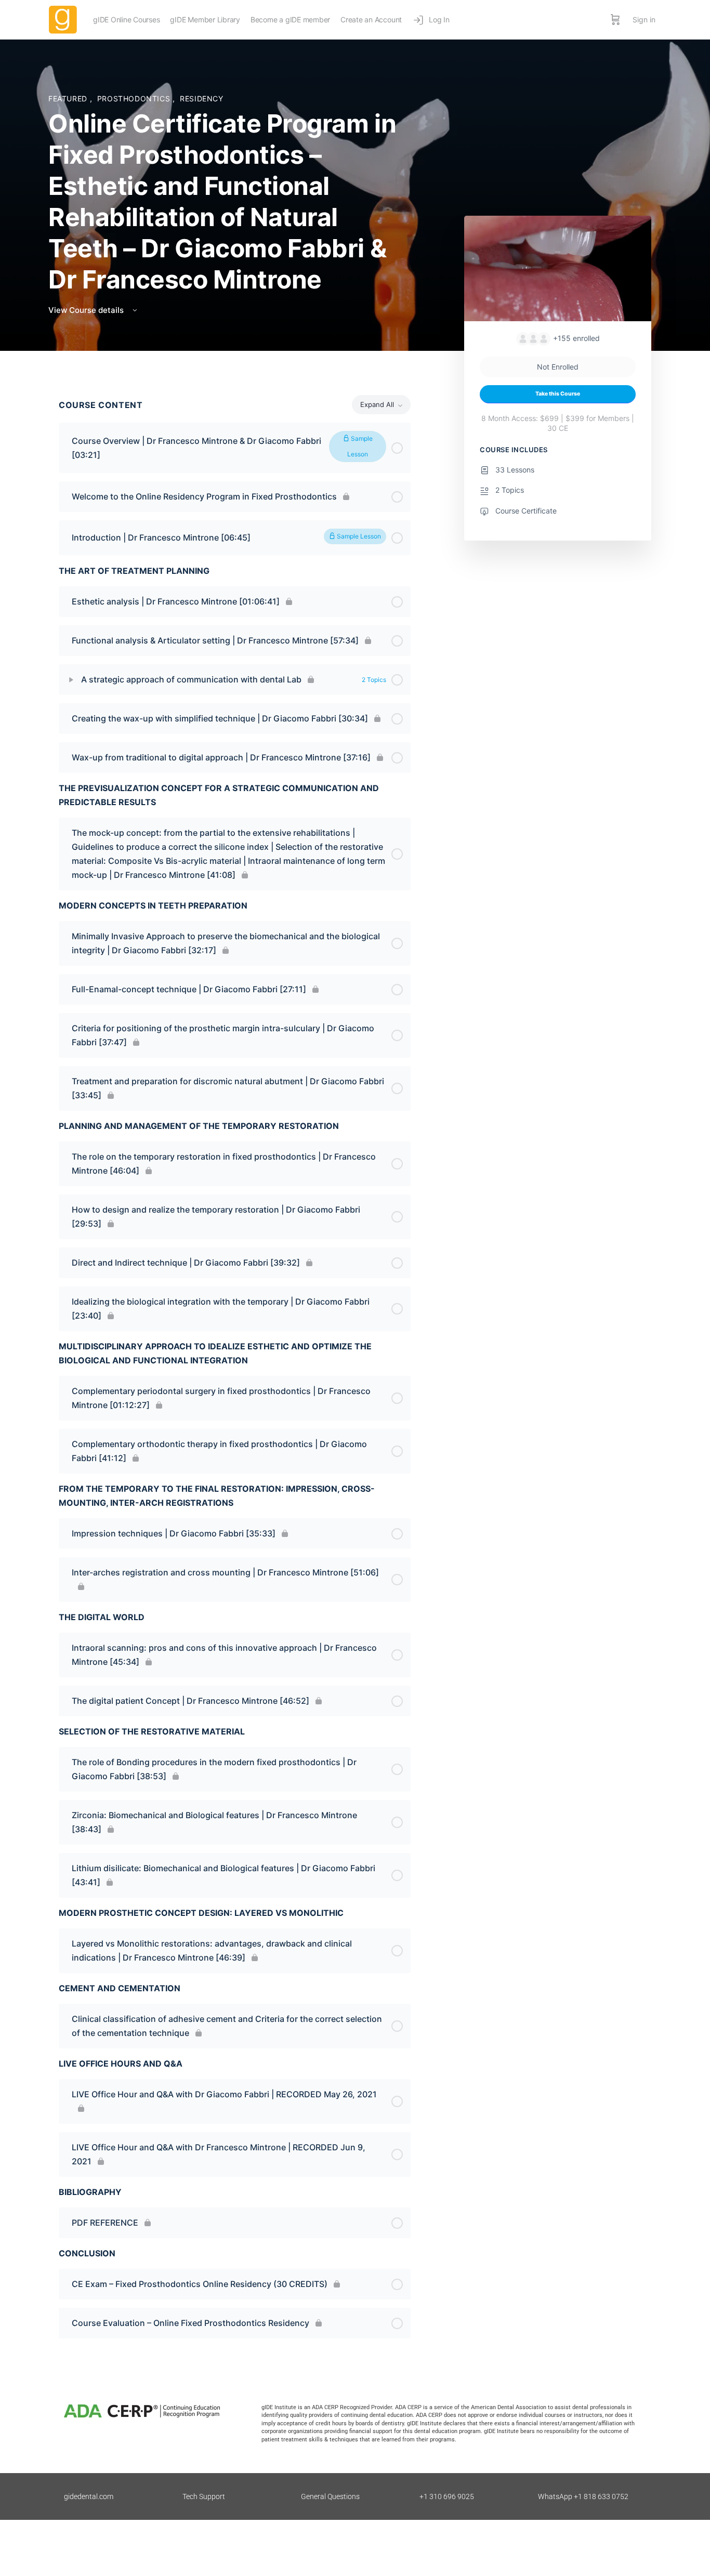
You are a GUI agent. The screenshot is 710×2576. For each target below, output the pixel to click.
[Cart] (615, 20)
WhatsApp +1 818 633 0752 (583, 2496)
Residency (202, 98)
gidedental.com (89, 2496)
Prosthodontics (135, 98)
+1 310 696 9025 (447, 2496)
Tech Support (204, 2496)
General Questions (330, 2496)
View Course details (87, 310)
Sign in (644, 19)
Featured (69, 98)
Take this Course (558, 394)
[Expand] (71, 680)
